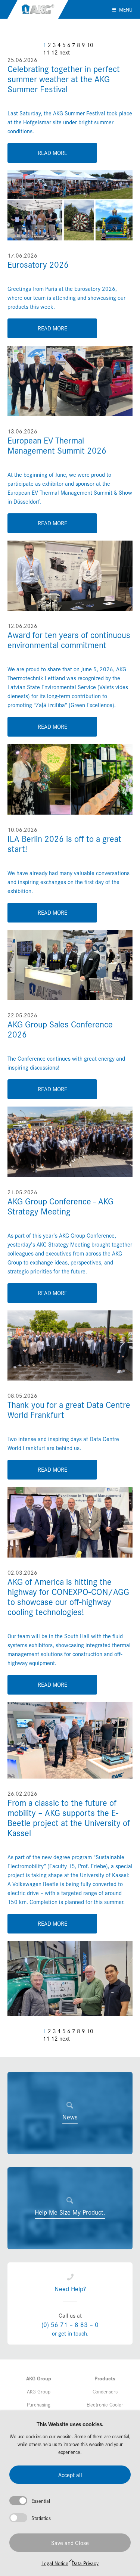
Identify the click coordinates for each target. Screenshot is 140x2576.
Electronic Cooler (105, 2404)
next (65, 52)
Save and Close (70, 2543)
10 (90, 45)
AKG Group (38, 9)
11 (46, 52)
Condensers (105, 2391)
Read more (52, 153)
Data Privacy (85, 2563)
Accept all (70, 2475)
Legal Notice (55, 2563)
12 (55, 52)
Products (105, 2378)
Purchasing (39, 2404)
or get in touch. (70, 2333)
